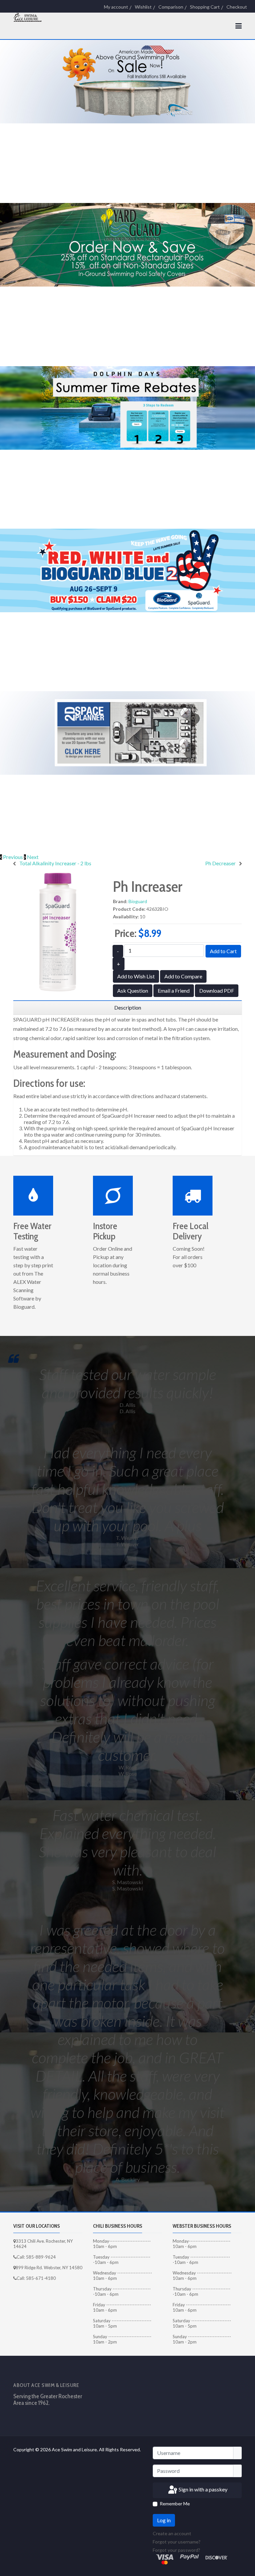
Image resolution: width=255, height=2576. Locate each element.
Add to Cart (223, 951)
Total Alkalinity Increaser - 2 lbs (55, 863)
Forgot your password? (176, 2550)
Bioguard (138, 901)
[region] (127, 1008)
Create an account (172, 2533)
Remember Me (175, 2504)
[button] (12, 857)
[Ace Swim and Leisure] (28, 17)
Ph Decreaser (220, 863)
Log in (164, 2520)
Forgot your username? (177, 2542)
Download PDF (217, 991)
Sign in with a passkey (203, 2489)
